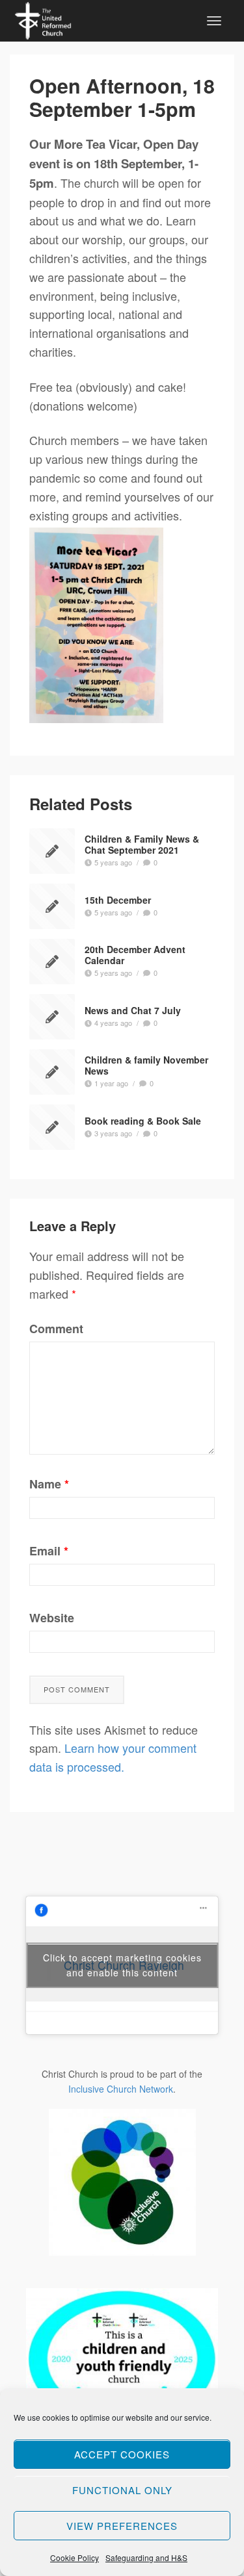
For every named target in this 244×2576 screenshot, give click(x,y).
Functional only (122, 2490)
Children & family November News (146, 1066)
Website (52, 1618)
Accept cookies (122, 2454)
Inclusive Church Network (121, 2089)
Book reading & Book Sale (143, 1121)
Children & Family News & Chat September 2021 (142, 845)
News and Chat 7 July (133, 1010)
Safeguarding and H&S (146, 2557)
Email (49, 1551)
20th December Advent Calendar (135, 955)
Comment (56, 1329)
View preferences (122, 2526)
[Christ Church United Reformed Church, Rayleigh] (43, 19)
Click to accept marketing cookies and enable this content (122, 1965)
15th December (118, 900)
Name (49, 1484)
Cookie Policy (75, 2557)
